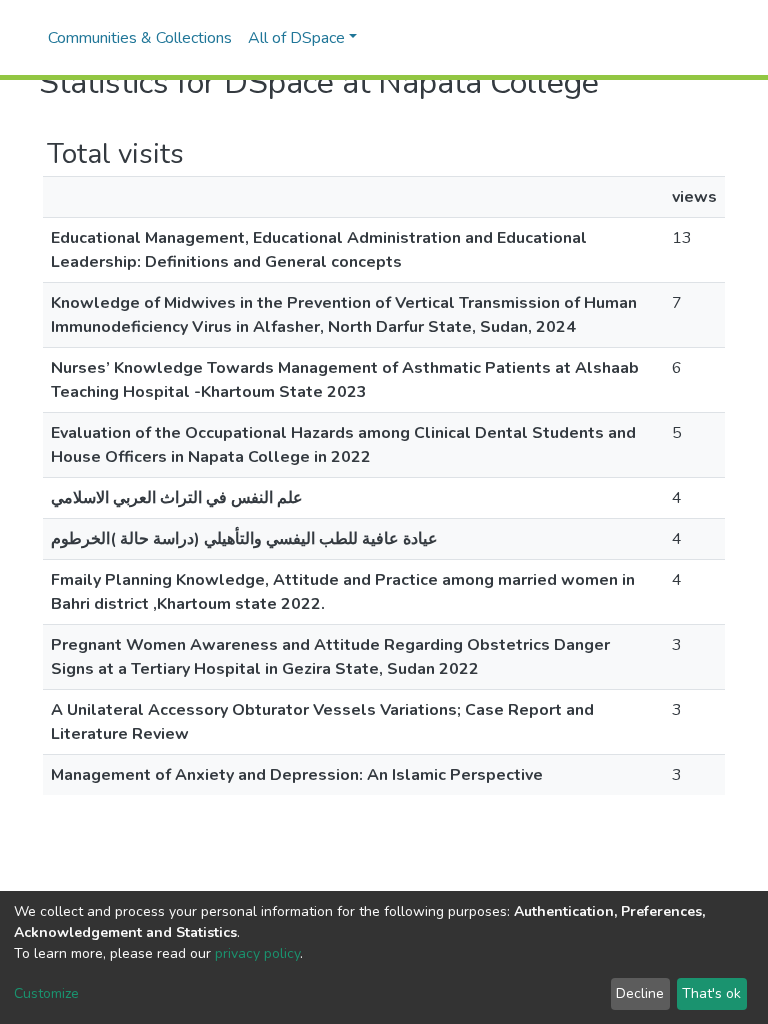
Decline (640, 993)
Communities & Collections (140, 38)
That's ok (711, 993)
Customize (46, 993)
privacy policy (257, 953)
